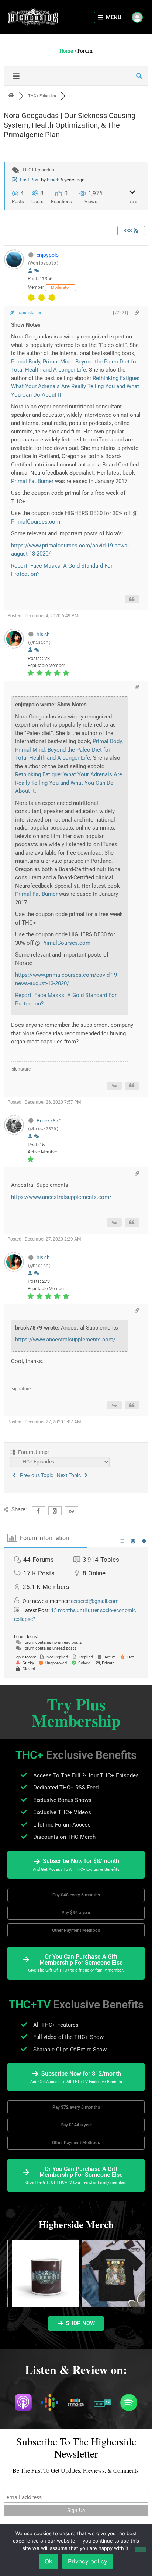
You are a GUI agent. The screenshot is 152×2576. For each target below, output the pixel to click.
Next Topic (70, 1475)
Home (66, 51)
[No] (141, 2550)
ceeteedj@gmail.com (95, 1601)
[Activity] (37, 271)
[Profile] (30, 271)
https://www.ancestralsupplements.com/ (61, 1197)
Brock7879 (49, 1121)
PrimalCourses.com (36, 522)
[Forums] (11, 96)
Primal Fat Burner (32, 481)
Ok (49, 2561)
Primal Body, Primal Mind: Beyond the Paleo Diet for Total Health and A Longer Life (69, 750)
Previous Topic (35, 1475)
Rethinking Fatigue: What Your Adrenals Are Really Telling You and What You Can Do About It (75, 386)
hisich (53, 180)
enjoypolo (48, 255)
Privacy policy (88, 2561)
